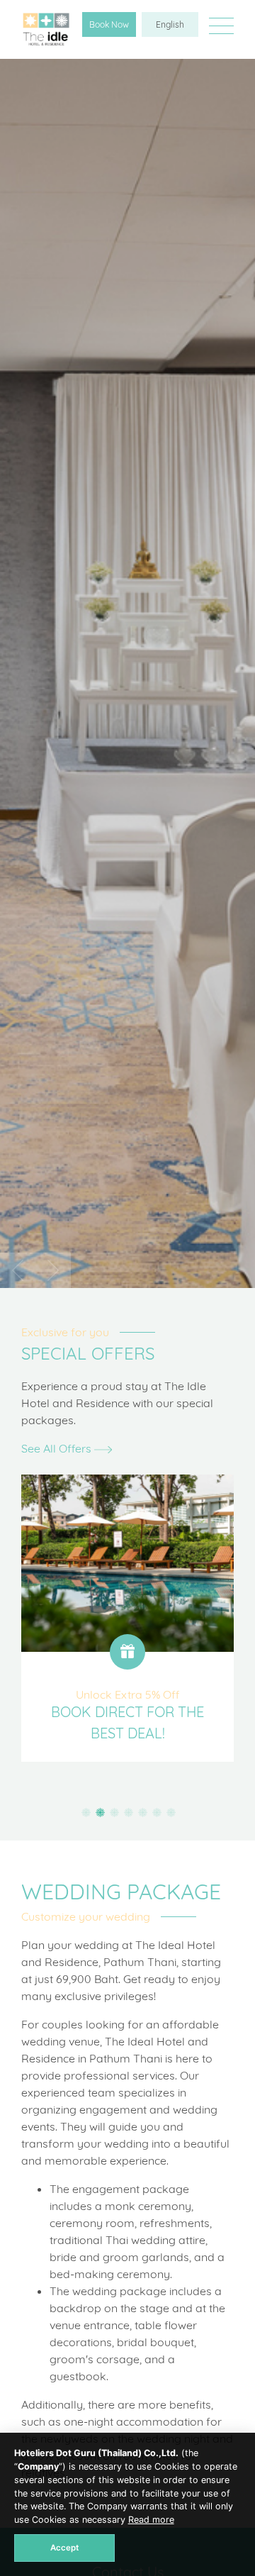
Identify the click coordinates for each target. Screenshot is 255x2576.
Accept (64, 2548)
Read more (151, 2520)
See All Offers (58, 1448)
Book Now (109, 24)
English (170, 24)
